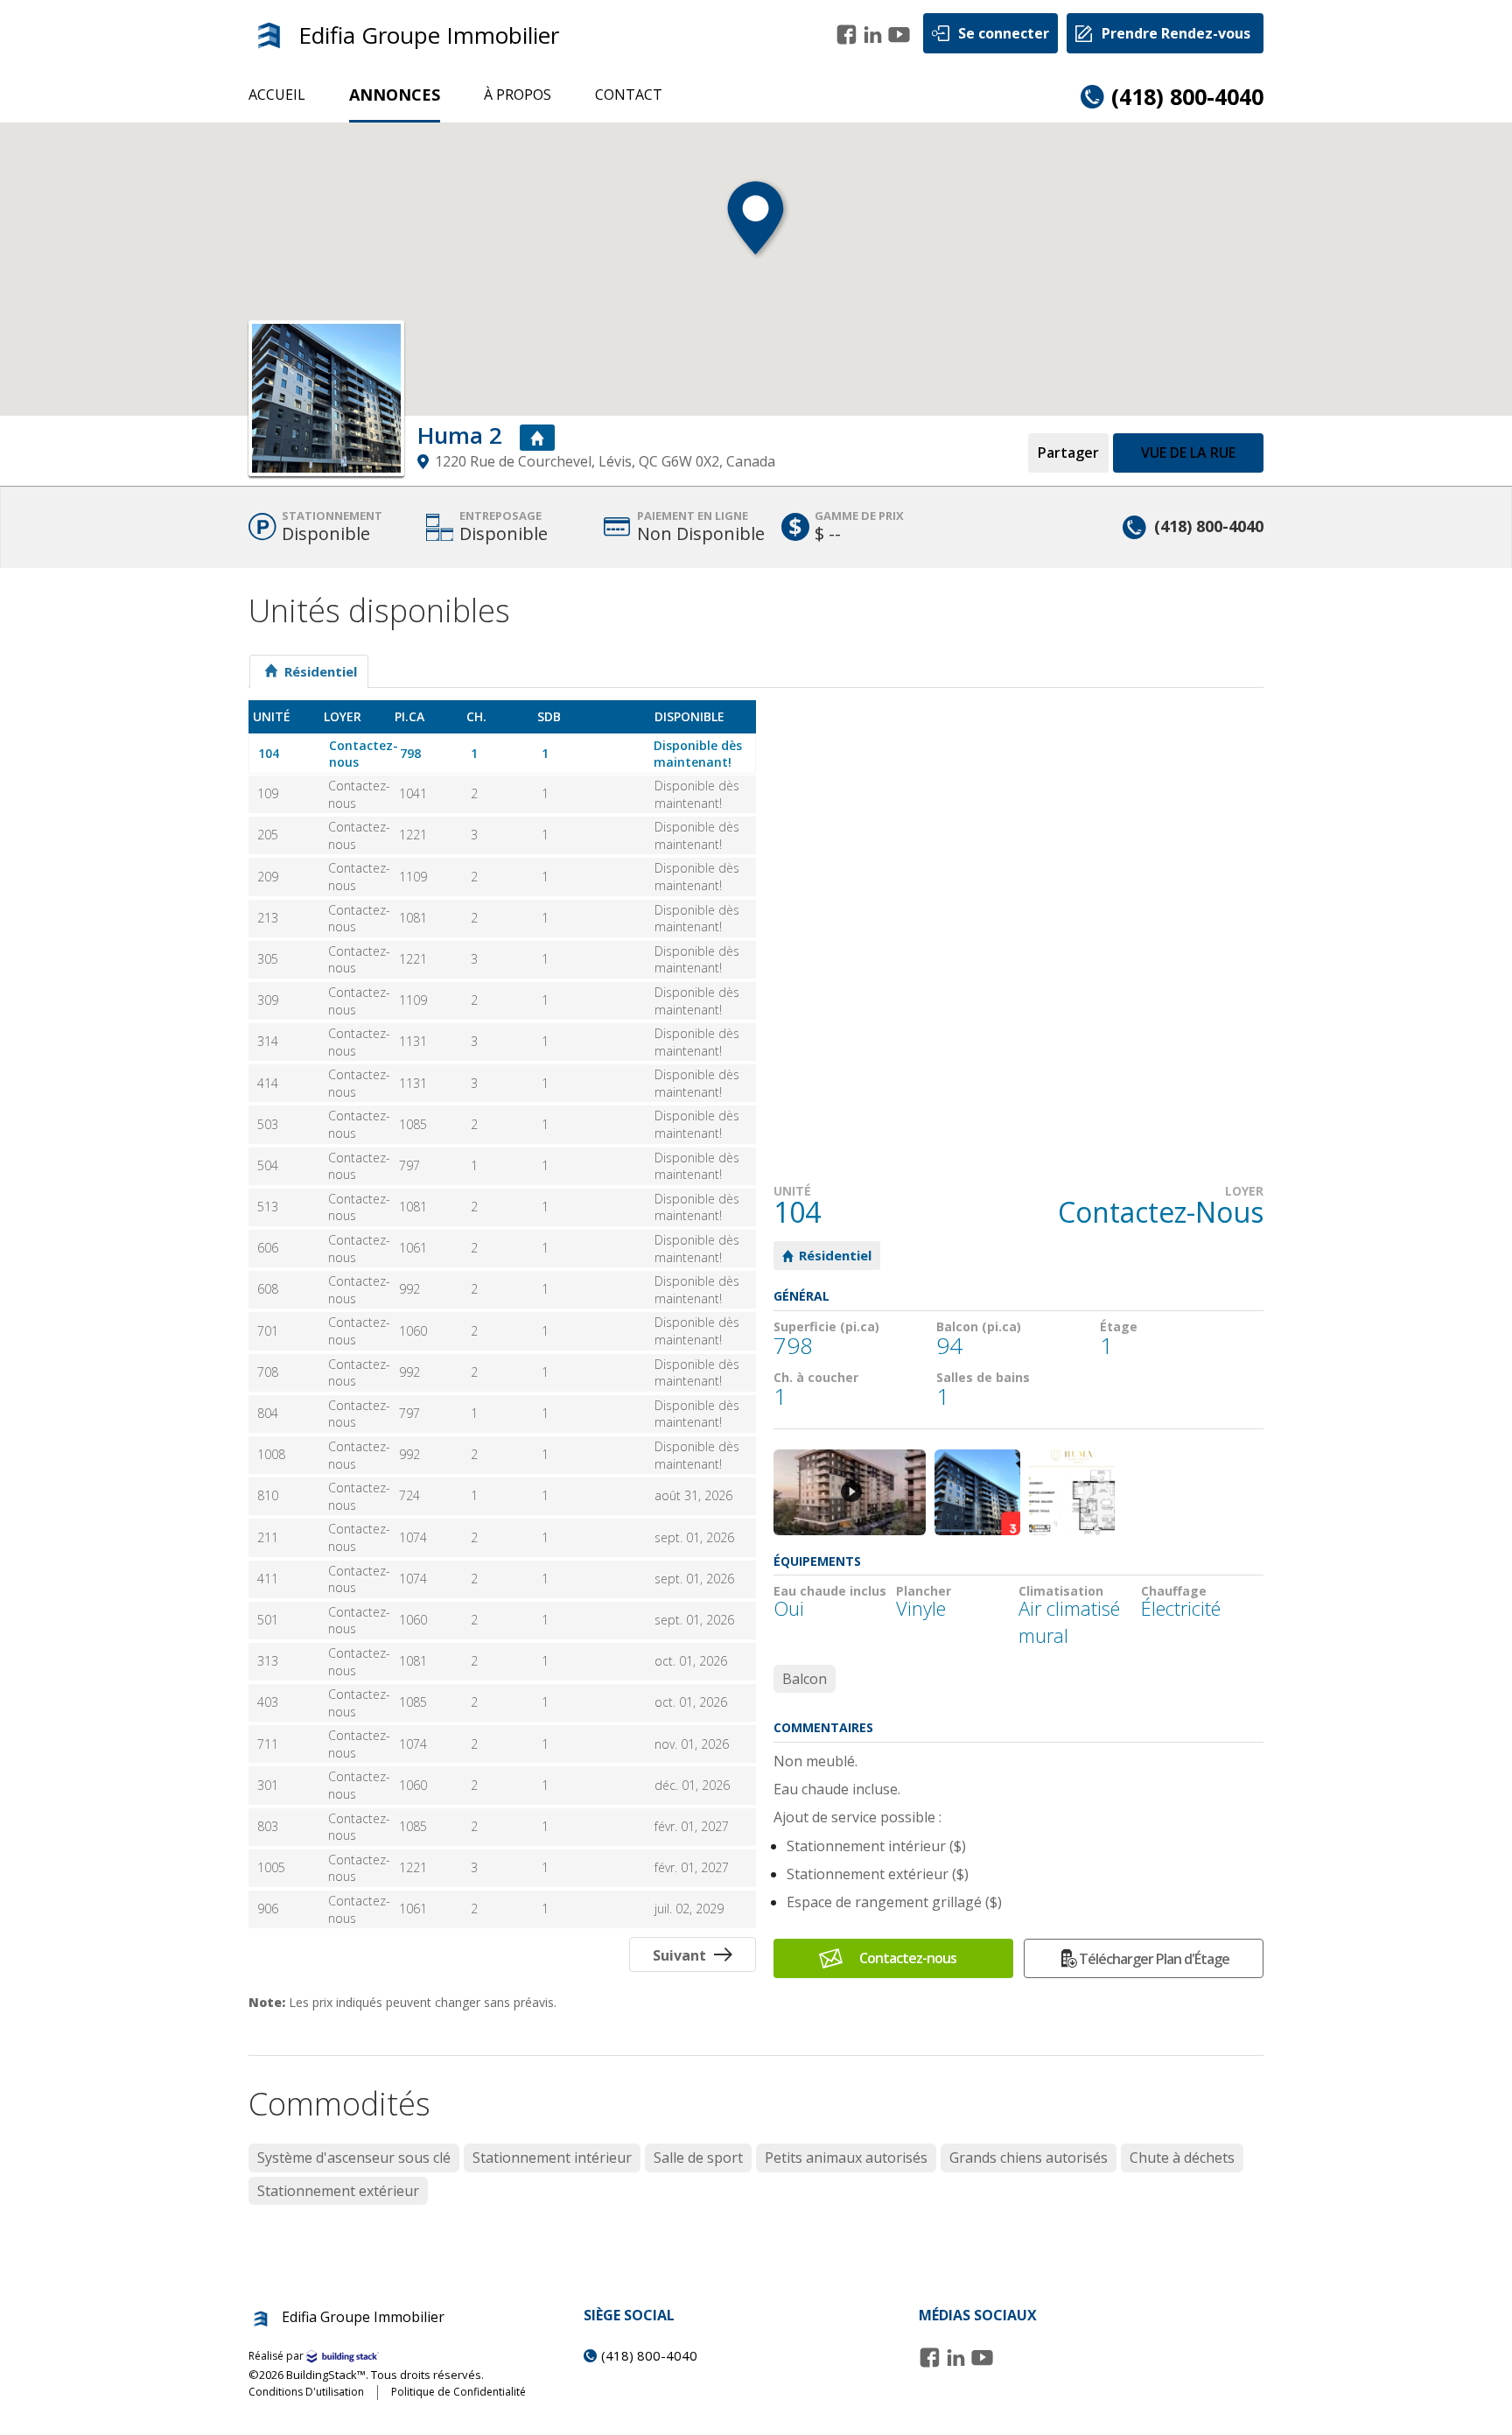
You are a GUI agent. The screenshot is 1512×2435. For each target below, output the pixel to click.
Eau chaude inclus (830, 1591)
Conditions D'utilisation (306, 2392)
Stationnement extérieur (338, 2191)
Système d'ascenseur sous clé (354, 2158)
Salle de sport (698, 2158)
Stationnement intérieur (552, 2158)
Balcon (805, 1679)
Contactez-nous (908, 1958)
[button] (756, 228)
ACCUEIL (277, 95)
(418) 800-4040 (1187, 96)
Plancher (924, 1591)
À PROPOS (518, 95)
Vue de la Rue (1188, 453)
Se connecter (1004, 33)
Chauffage (1174, 1591)
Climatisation (1061, 1591)
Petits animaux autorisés (846, 2158)
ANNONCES (395, 95)
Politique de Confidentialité (458, 2392)
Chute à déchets (1182, 2158)
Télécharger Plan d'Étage (1154, 1959)
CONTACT (629, 95)
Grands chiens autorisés (1029, 2158)
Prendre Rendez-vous (1176, 33)
